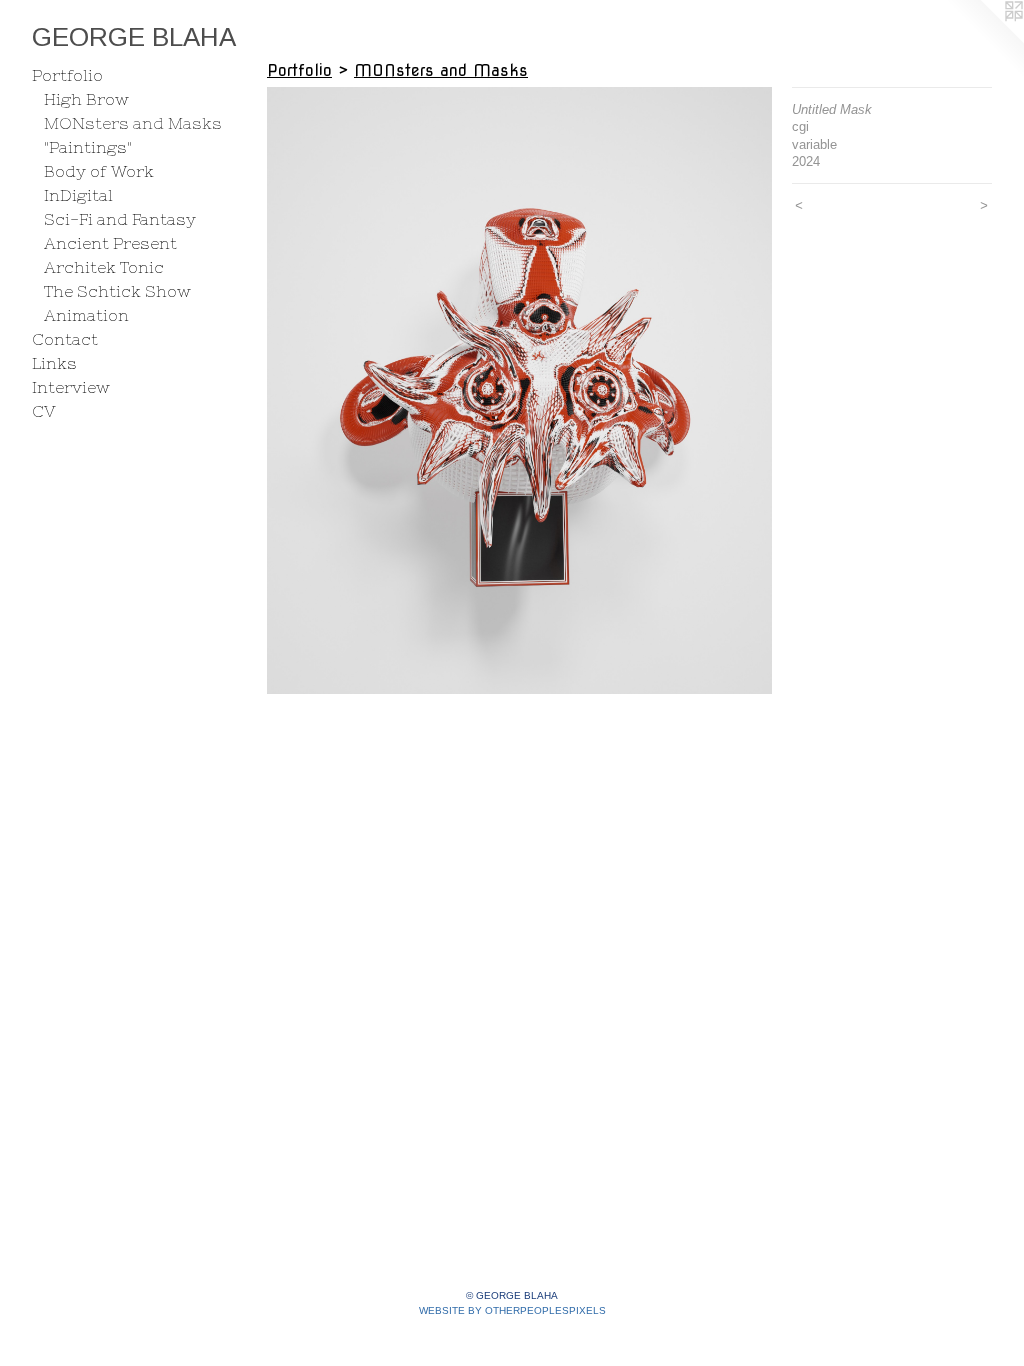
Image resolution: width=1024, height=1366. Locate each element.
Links (54, 363)
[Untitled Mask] (519, 390)
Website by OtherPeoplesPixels (512, 1310)
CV (44, 411)
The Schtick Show (117, 291)
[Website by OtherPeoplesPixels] (984, 40)
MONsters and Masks (133, 123)
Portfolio (67, 75)
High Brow (86, 99)
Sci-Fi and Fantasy (120, 219)
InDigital (78, 195)
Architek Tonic (104, 267)
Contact (65, 339)
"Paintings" (88, 147)
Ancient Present (110, 243)
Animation (86, 315)
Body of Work (99, 171)
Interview (71, 387)
